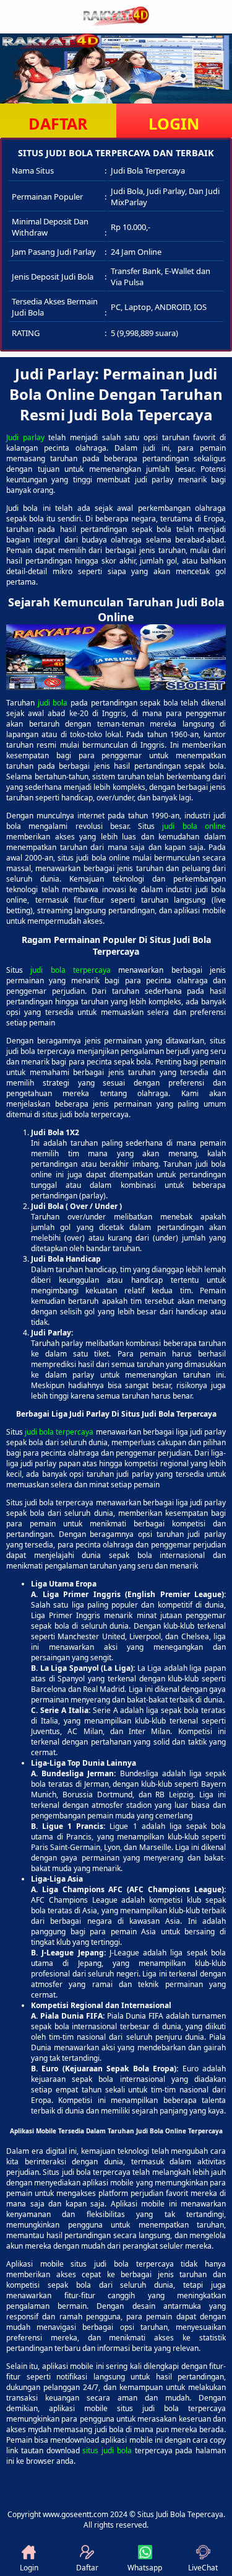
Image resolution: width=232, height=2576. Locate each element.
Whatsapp (145, 2568)
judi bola (53, 703)
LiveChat (203, 2568)
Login (29, 2568)
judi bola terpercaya (71, 970)
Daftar (87, 2568)
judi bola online (194, 826)
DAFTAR (58, 123)
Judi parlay (25, 437)
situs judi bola (107, 2450)
